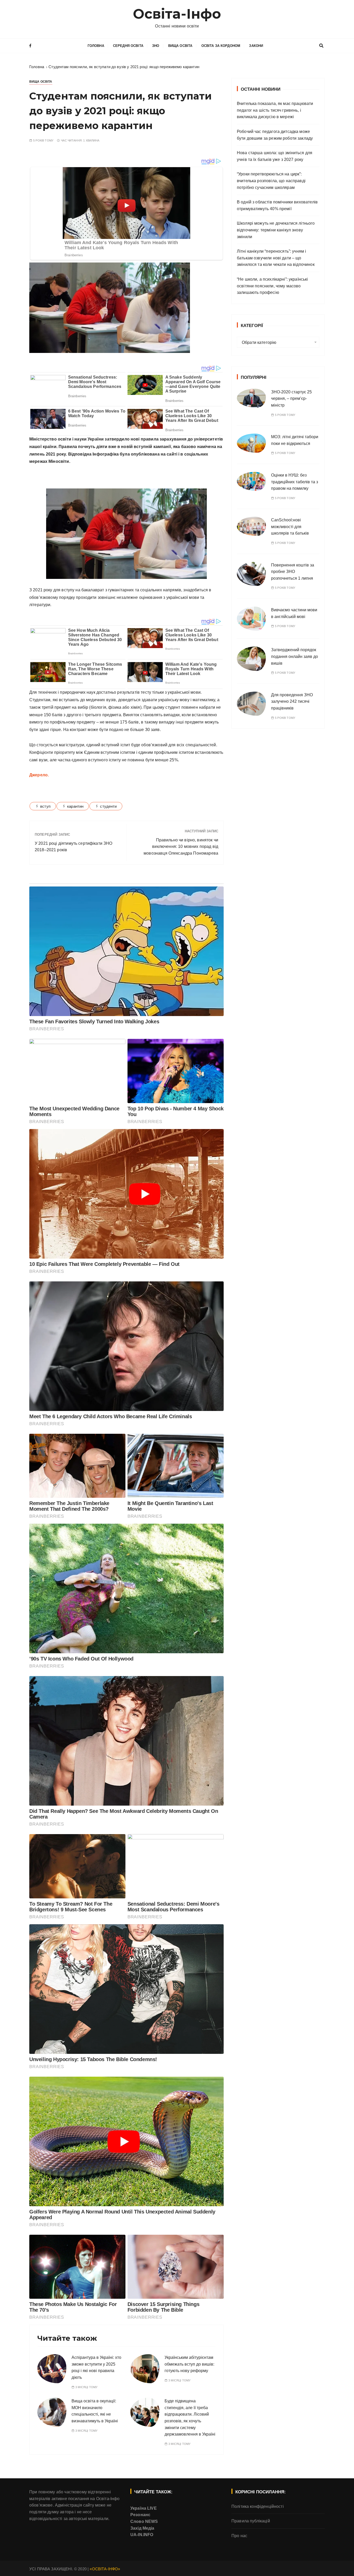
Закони (256, 46)
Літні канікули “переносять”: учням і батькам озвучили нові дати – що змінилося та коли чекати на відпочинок (276, 258)
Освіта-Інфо (177, 14)
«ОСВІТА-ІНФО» (105, 2569)
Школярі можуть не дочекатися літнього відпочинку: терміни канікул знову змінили (276, 230)
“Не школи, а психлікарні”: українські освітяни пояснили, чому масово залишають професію (272, 286)
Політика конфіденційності (258, 2506)
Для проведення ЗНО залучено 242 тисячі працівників (292, 701)
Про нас (239, 2536)
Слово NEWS (144, 2521)
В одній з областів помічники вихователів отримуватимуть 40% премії (277, 205)
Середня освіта (128, 46)
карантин (75, 806)
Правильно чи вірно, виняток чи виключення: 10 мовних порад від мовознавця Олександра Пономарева (181, 847)
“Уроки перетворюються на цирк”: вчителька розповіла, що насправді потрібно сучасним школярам (271, 181)
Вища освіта (180, 46)
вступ (45, 806)
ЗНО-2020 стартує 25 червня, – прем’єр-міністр (291, 399)
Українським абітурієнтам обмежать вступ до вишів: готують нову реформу (189, 2364)
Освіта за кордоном (221, 46)
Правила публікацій (251, 2521)
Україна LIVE (144, 2508)
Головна (96, 46)
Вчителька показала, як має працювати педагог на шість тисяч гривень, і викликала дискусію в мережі (275, 110)
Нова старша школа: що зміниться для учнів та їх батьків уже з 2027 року (275, 156)
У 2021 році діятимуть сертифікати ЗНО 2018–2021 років (74, 847)
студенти (108, 806)
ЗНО (156, 46)
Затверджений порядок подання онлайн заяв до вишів (295, 656)
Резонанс (140, 2515)
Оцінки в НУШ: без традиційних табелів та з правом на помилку (295, 482)
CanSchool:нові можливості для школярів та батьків (290, 527)
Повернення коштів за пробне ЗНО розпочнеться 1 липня (293, 572)
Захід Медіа (142, 2528)
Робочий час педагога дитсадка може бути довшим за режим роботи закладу (275, 135)
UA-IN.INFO (142, 2535)
